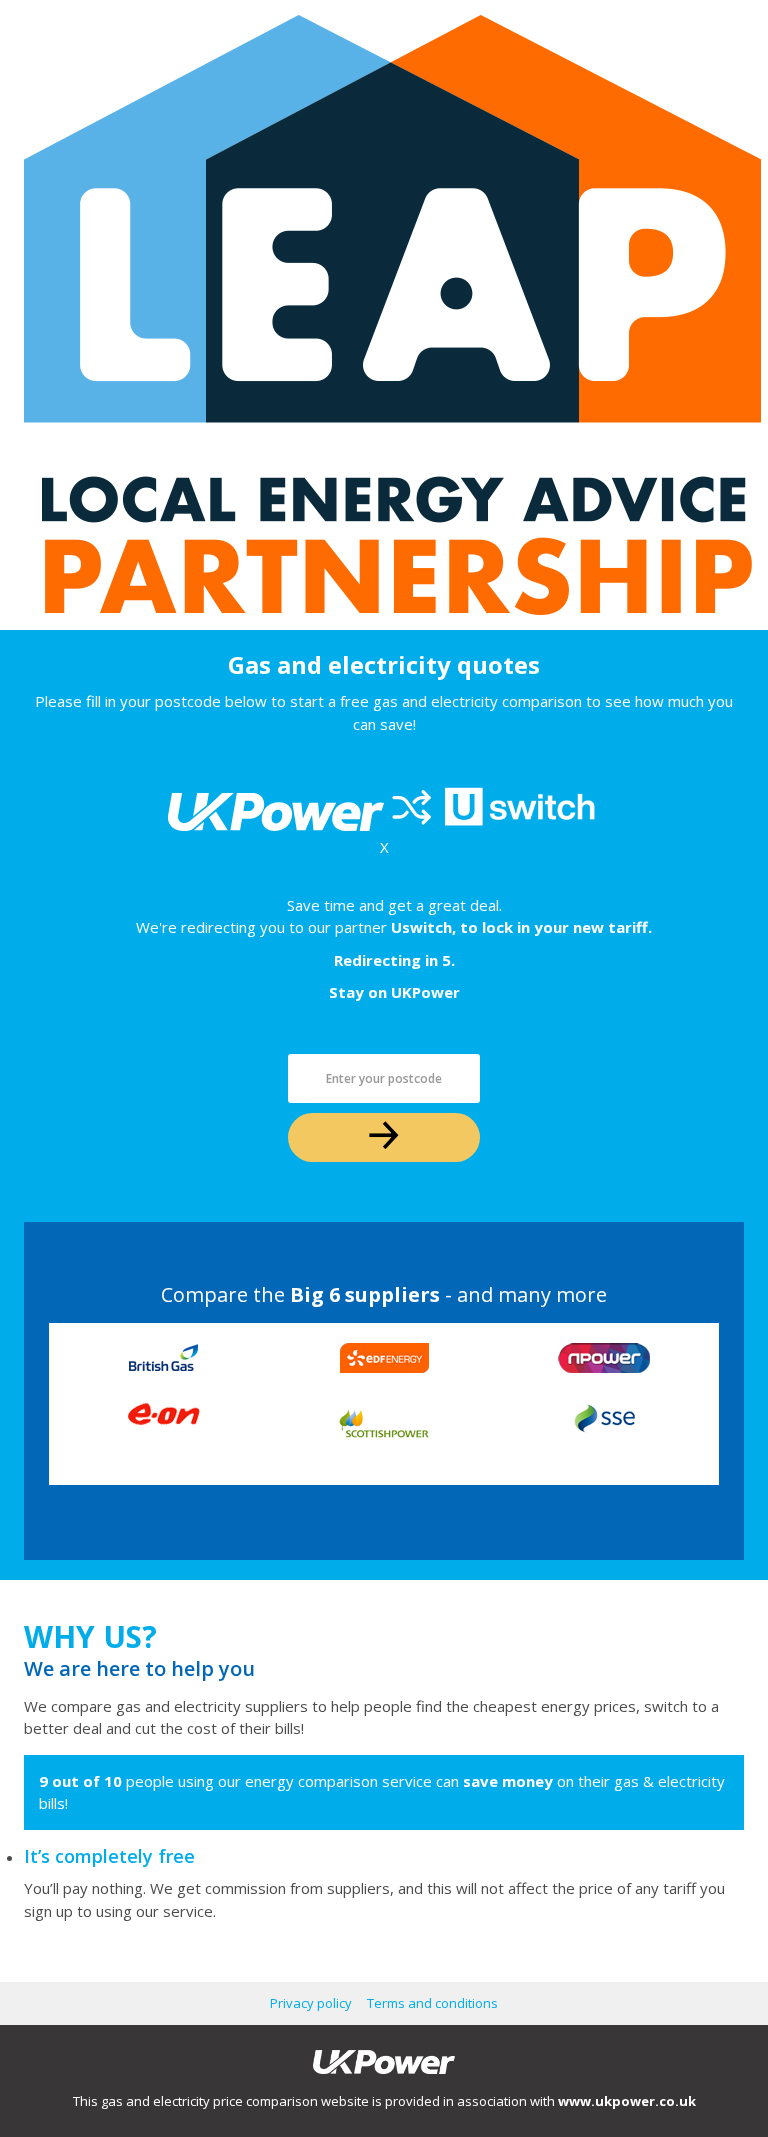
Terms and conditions (432, 2003)
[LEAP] (259, 315)
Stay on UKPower (394, 992)
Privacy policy (311, 2003)
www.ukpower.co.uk (627, 2101)
